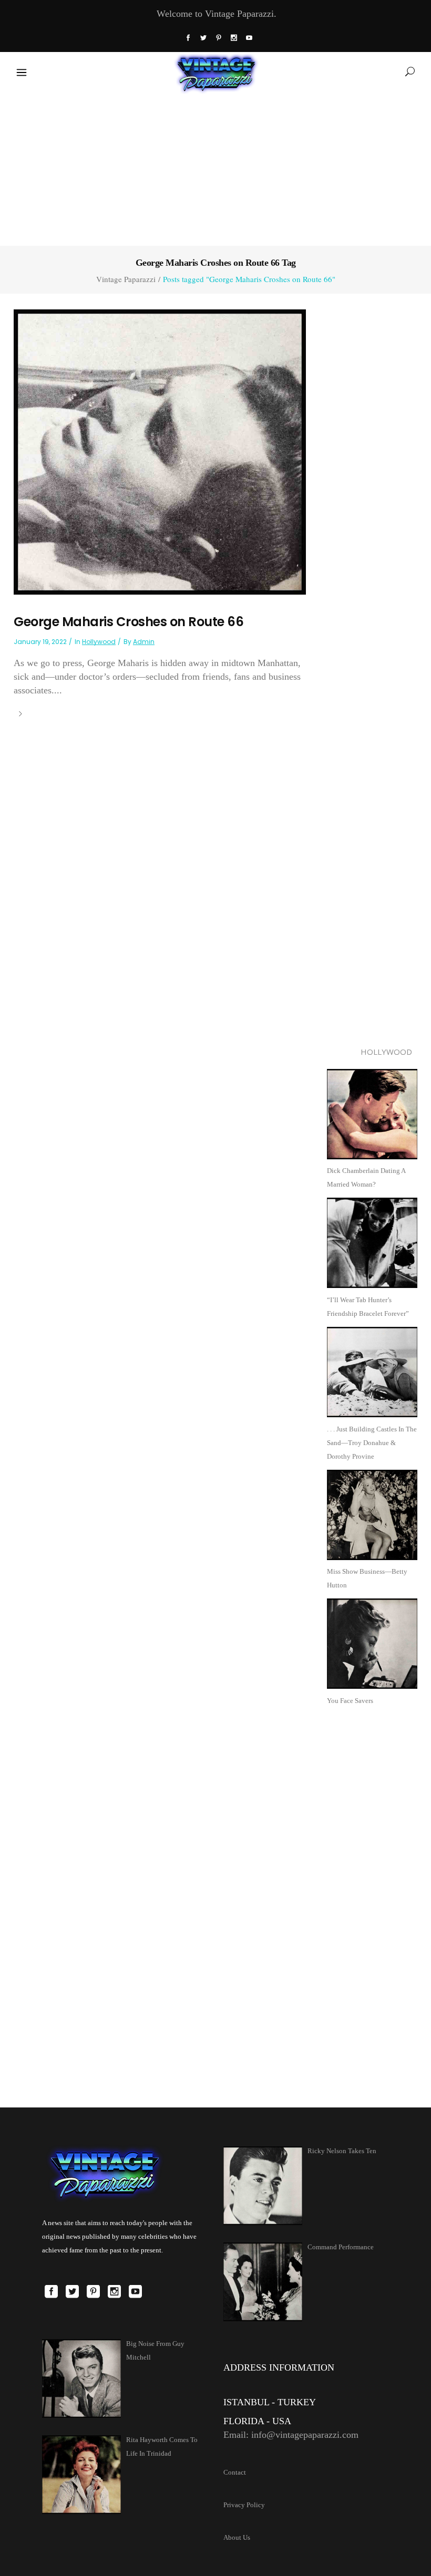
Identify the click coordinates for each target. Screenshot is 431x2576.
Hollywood (99, 642)
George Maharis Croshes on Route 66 (129, 622)
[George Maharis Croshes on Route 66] (160, 451)
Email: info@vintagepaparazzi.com (291, 2435)
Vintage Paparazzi (126, 279)
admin (144, 642)
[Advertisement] (215, 168)
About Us (237, 2537)
